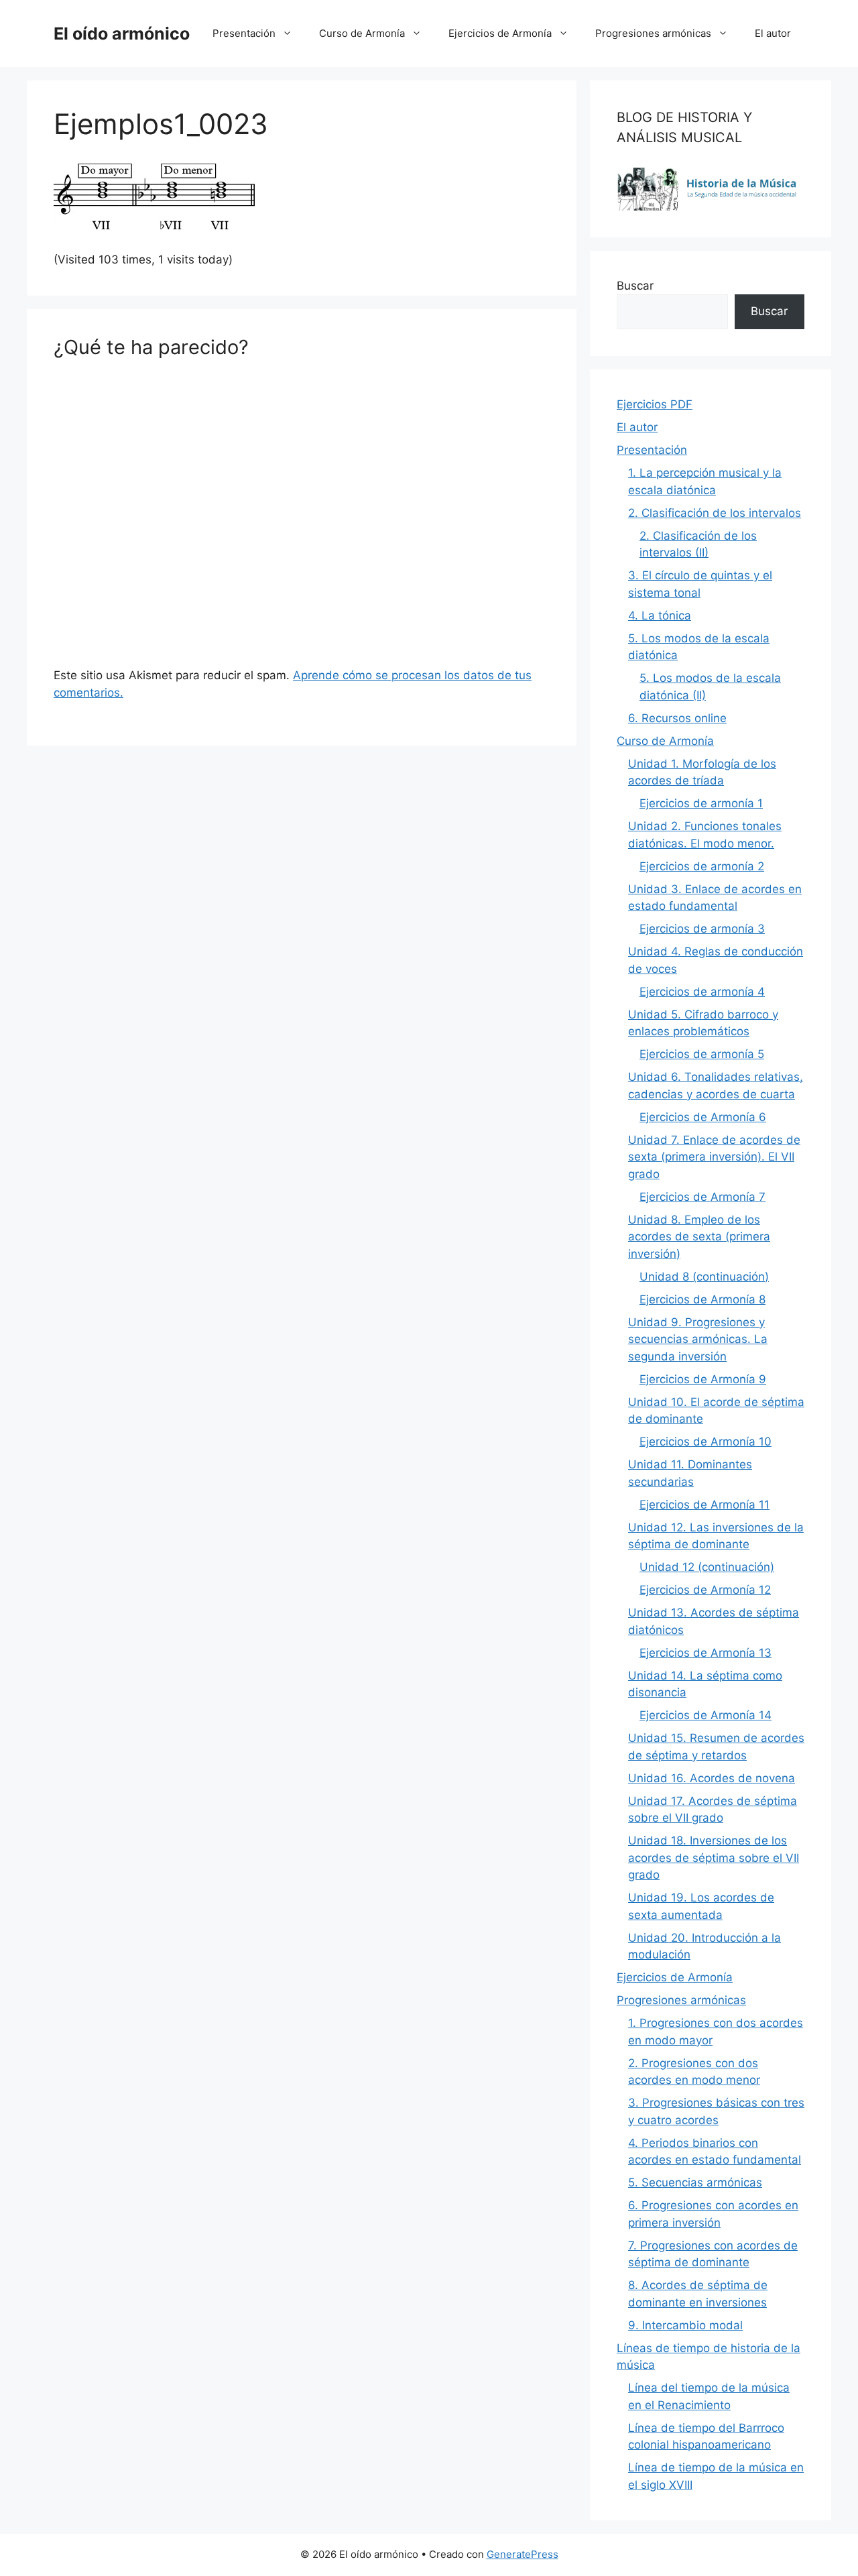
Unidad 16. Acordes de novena (712, 1778)
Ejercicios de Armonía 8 (702, 1299)
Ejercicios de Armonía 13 (706, 1653)
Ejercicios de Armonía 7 (702, 1197)
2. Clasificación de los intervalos (715, 513)
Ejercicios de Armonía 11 (704, 1505)
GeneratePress (523, 2554)
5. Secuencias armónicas (695, 2182)
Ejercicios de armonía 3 (702, 929)
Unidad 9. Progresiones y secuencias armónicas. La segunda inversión (698, 1339)
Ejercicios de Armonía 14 (706, 1715)
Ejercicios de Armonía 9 (703, 1379)
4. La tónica (660, 616)
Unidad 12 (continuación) (707, 1567)
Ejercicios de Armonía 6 (703, 1117)
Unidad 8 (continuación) (704, 1277)
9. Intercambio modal (685, 2325)
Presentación (244, 33)
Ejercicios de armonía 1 (701, 803)
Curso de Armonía (362, 33)
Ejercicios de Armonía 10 (706, 1442)
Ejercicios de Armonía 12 (705, 1590)
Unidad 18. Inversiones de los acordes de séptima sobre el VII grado (714, 1858)
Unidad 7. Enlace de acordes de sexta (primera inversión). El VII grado (714, 1157)
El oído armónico (122, 34)
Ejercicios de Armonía (500, 33)
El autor (773, 33)
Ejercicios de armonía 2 (702, 866)
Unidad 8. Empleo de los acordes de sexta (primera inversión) (699, 1237)
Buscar (635, 286)
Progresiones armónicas (653, 33)
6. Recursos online (677, 718)
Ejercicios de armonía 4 (702, 992)
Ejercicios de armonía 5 (702, 1054)
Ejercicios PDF (655, 404)
